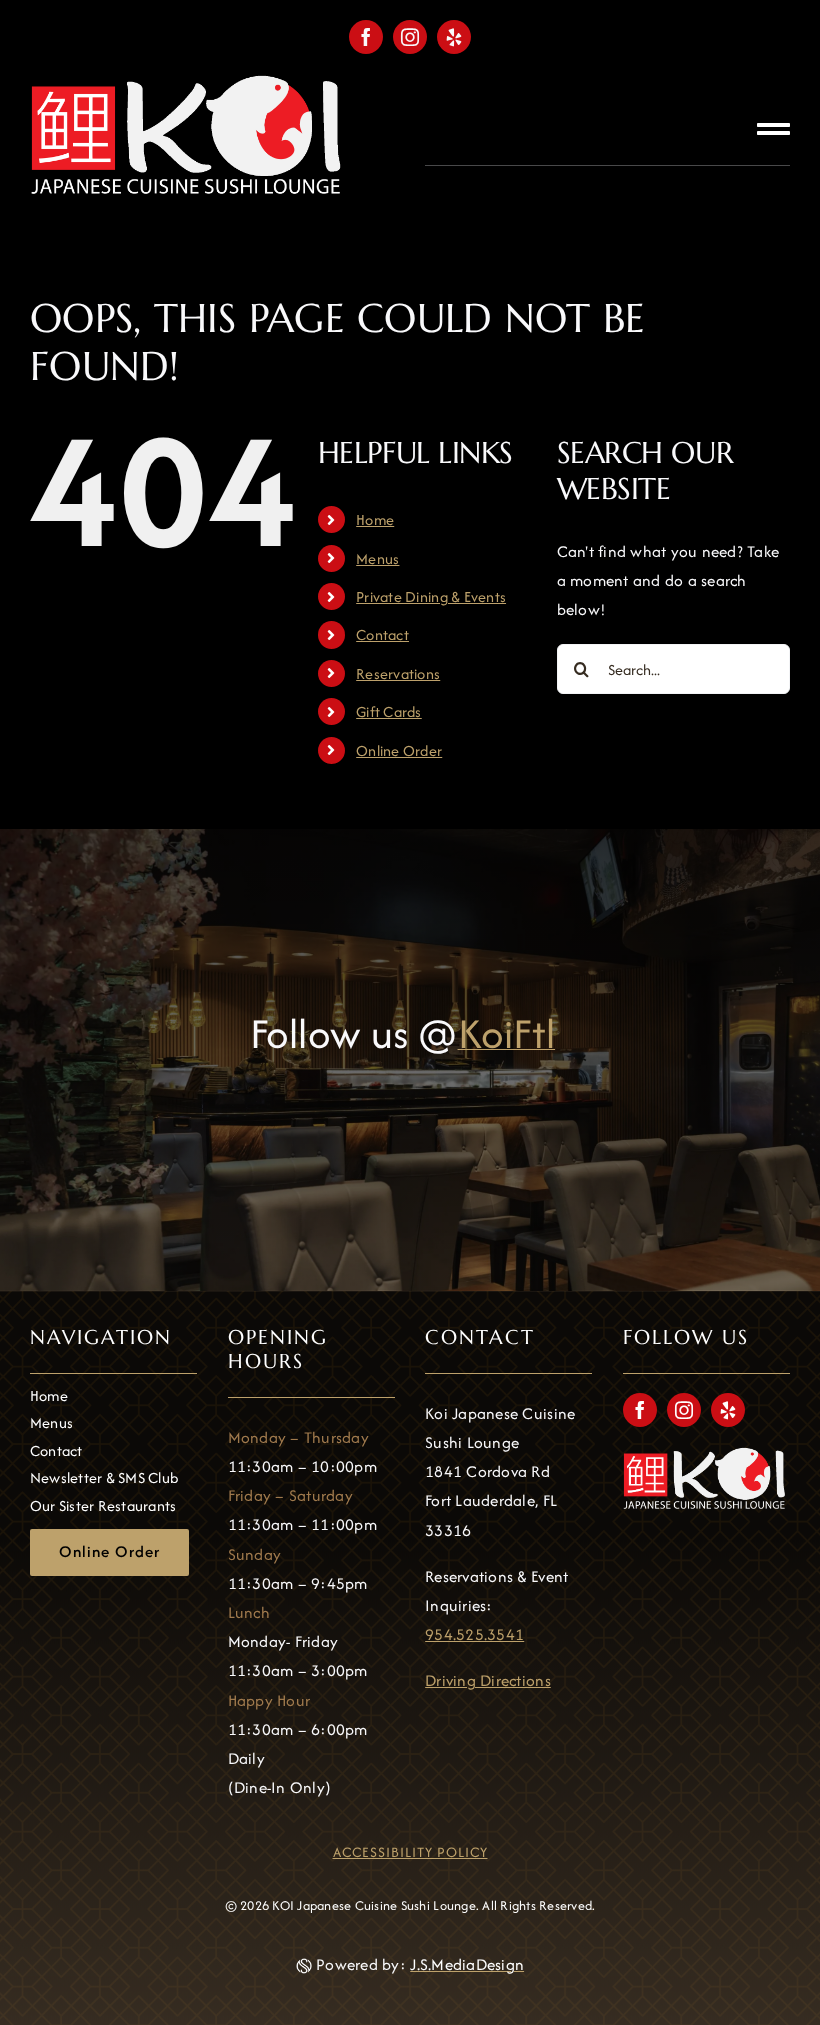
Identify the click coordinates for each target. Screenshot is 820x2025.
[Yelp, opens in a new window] (454, 37)
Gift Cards (389, 711)
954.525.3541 (474, 1634)
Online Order (399, 750)
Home (375, 519)
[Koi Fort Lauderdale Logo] (190, 82)
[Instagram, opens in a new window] (410, 37)
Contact (382, 634)
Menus (377, 558)
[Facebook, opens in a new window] (366, 37)
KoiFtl (507, 1033)
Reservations (398, 673)
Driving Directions (488, 1680)
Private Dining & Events (431, 596)
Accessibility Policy (410, 1852)
